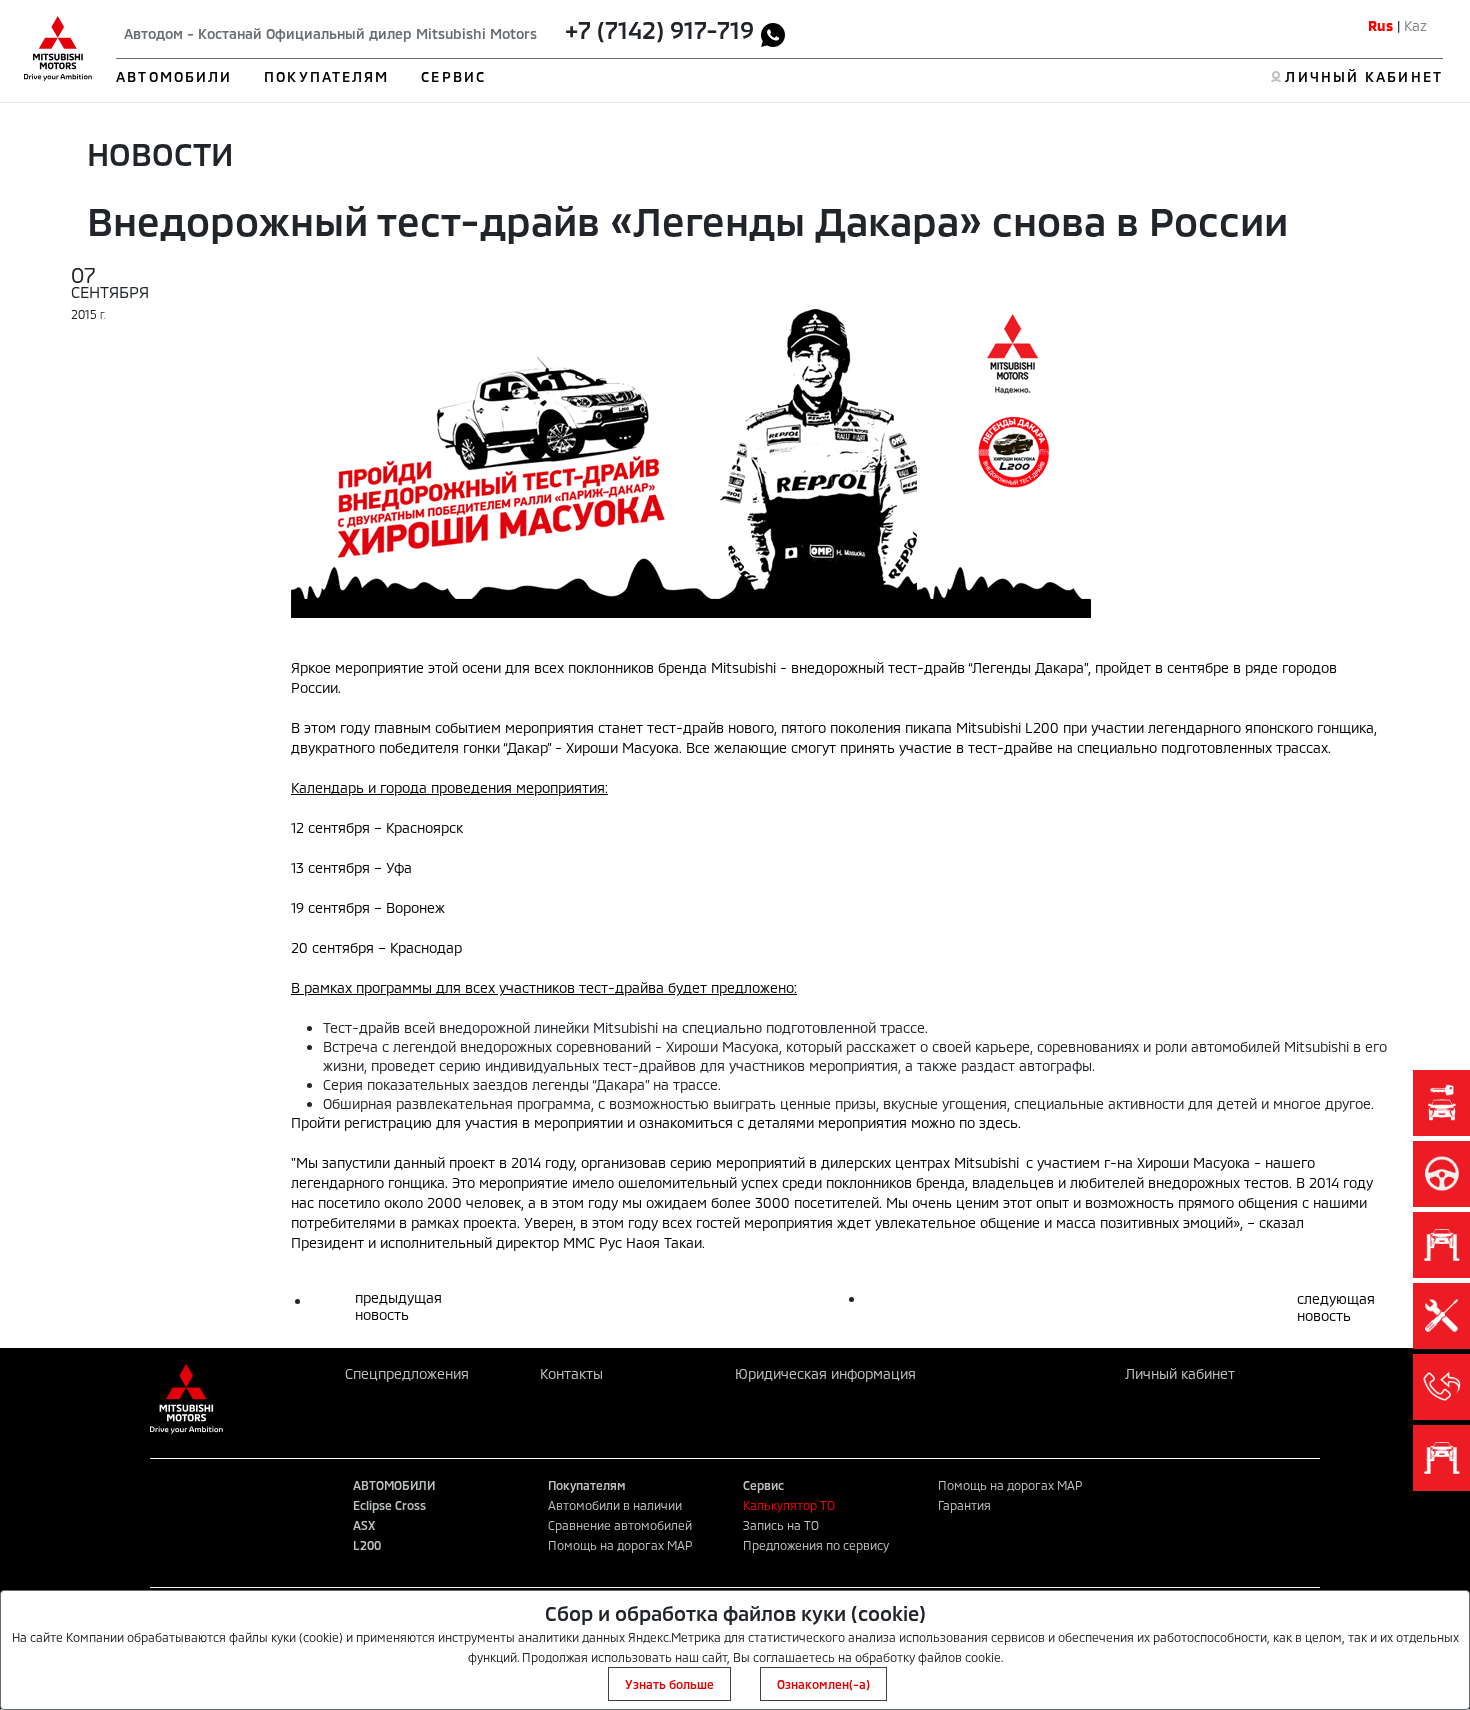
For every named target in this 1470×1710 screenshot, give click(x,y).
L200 (367, 1545)
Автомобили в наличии (615, 1505)
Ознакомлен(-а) (823, 1684)
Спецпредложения (407, 1373)
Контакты (571, 1373)
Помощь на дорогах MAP (620, 1545)
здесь (998, 1122)
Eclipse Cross (389, 1505)
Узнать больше (669, 1684)
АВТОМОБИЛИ (174, 76)
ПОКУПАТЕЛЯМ (326, 76)
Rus (1380, 25)
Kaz (1415, 25)
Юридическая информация (825, 1373)
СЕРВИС (453, 76)
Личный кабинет (1180, 1373)
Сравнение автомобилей (620, 1525)
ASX (364, 1525)
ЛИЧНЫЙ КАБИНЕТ (1363, 76)
